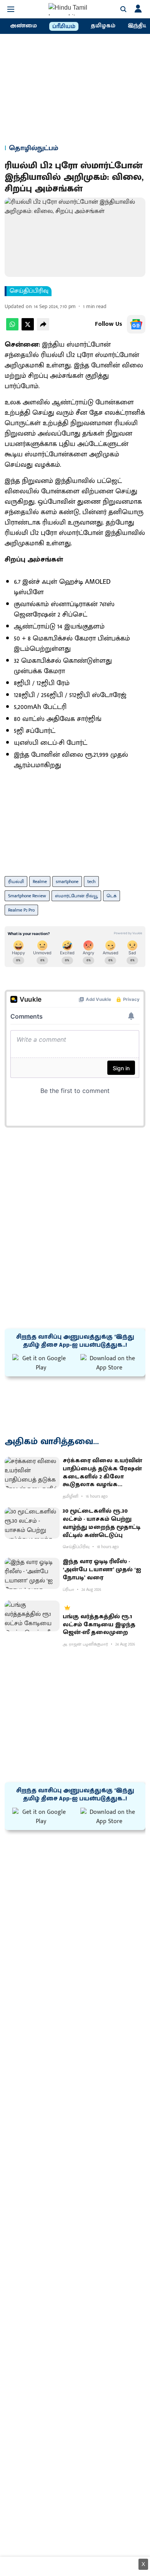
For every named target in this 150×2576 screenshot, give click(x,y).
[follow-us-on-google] (136, 324)
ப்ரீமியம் (64, 27)
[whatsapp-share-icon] (12, 329)
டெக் (112, 896)
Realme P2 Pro (21, 910)
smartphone (67, 882)
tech (91, 882)
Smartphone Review (27, 896)
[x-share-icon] (28, 329)
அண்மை (23, 26)
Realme (40, 882)
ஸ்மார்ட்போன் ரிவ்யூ (76, 896)
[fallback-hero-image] (32, 1472)
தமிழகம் (103, 26)
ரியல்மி (16, 882)
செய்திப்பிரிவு (29, 291)
